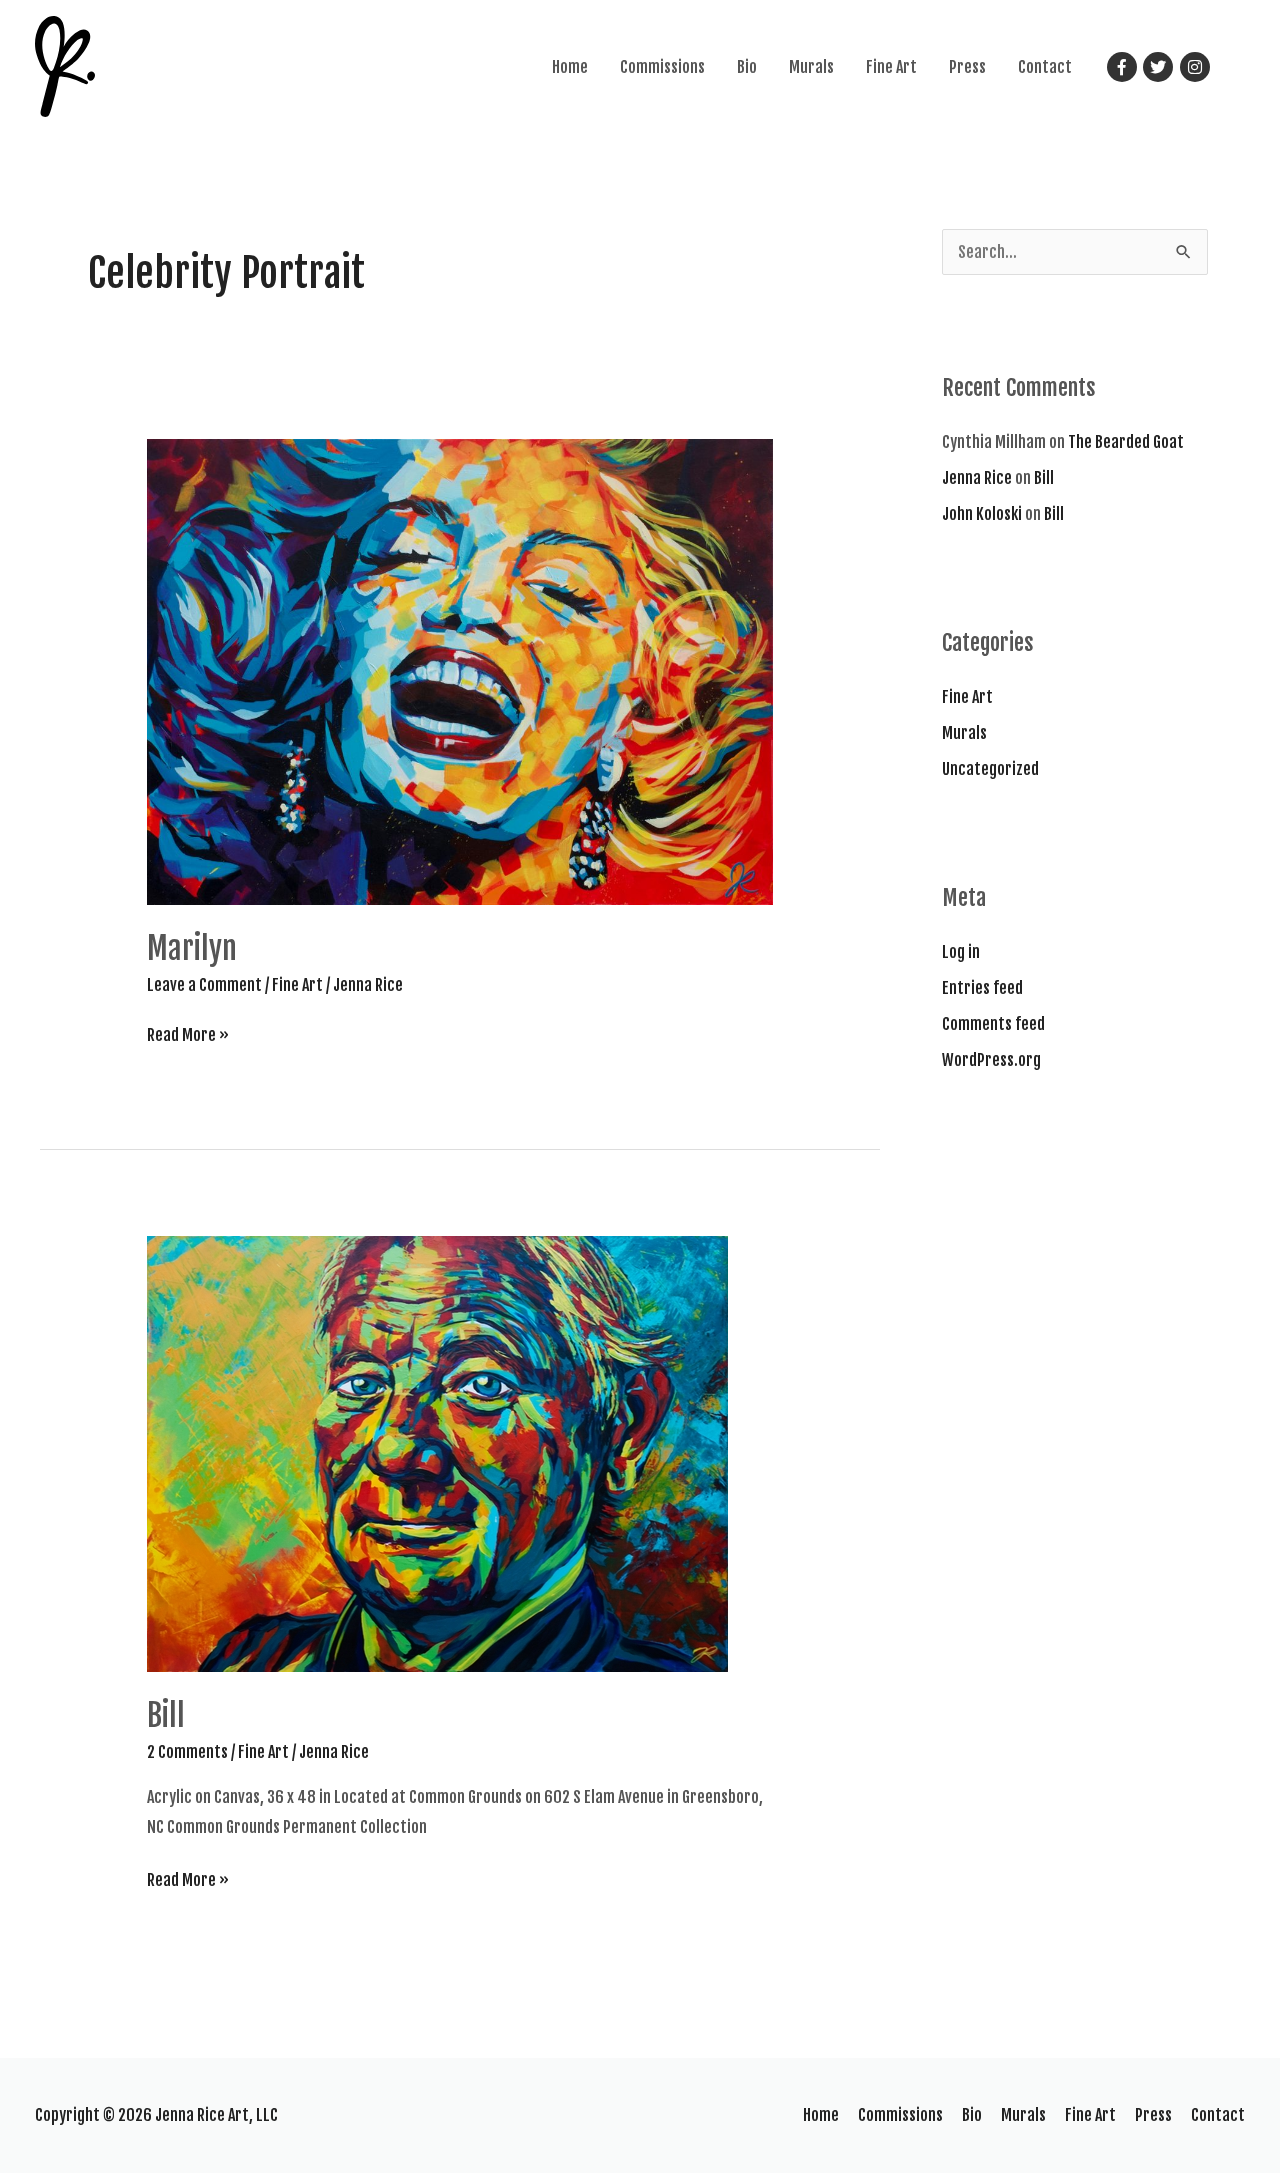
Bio (747, 67)
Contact (1045, 67)
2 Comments (187, 1752)
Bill (166, 1715)
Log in (961, 952)
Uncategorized (990, 769)
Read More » (188, 1034)
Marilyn (192, 948)
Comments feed (993, 1024)
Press (967, 67)
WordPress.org (991, 1060)
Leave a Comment (204, 985)
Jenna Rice (977, 478)
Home (570, 67)
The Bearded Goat (1126, 442)
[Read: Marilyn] (460, 671)
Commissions (662, 67)
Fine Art (891, 67)
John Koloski (982, 514)
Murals (811, 67)
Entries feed (982, 988)
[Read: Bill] (437, 1453)
